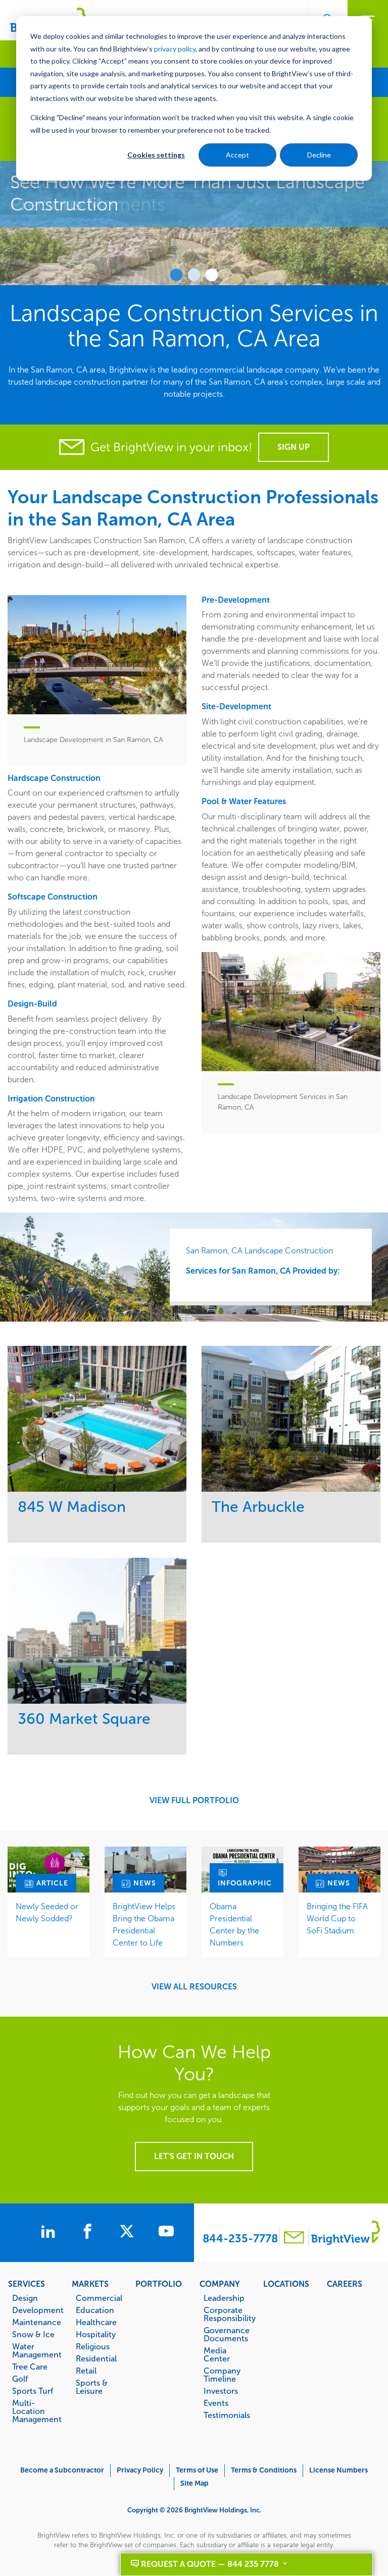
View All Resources (194, 1987)
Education (95, 2310)
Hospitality (96, 2334)
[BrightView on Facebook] (89, 2233)
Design (25, 2298)
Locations (286, 2284)
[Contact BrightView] (294, 2239)
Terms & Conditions (264, 2470)
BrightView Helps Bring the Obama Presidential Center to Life (144, 1925)
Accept (237, 155)
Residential (96, 2358)
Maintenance (37, 2322)
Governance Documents (227, 2334)
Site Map (195, 2483)
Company (220, 2284)
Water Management (37, 2350)
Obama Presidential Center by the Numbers (234, 1925)
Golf (20, 2379)
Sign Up (294, 447)
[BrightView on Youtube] (166, 2233)
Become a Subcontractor (62, 2470)
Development (37, 2310)
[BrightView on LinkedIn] (50, 2233)
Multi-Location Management (37, 2411)
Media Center (217, 2354)
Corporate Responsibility (228, 2314)
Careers (345, 2284)
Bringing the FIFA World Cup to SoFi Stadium (337, 1918)
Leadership (224, 2298)
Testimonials (227, 2415)
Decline (319, 155)
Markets (90, 2284)
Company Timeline (222, 2375)
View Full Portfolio (194, 1801)
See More (97, 1419)
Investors (221, 2391)
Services (27, 2284)
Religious (93, 2346)
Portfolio (159, 2284)
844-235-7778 (240, 2239)
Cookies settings (156, 155)
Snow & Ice (33, 2334)
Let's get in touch (194, 2156)
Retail (86, 2371)
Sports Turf (33, 2391)
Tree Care (30, 2367)
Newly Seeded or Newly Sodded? (47, 1912)
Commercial (99, 2298)
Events (216, 2403)
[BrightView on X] (129, 2233)
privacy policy (175, 49)
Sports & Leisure (92, 2387)
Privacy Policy (140, 2470)
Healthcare (96, 2322)
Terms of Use (197, 2470)
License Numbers (338, 2470)
